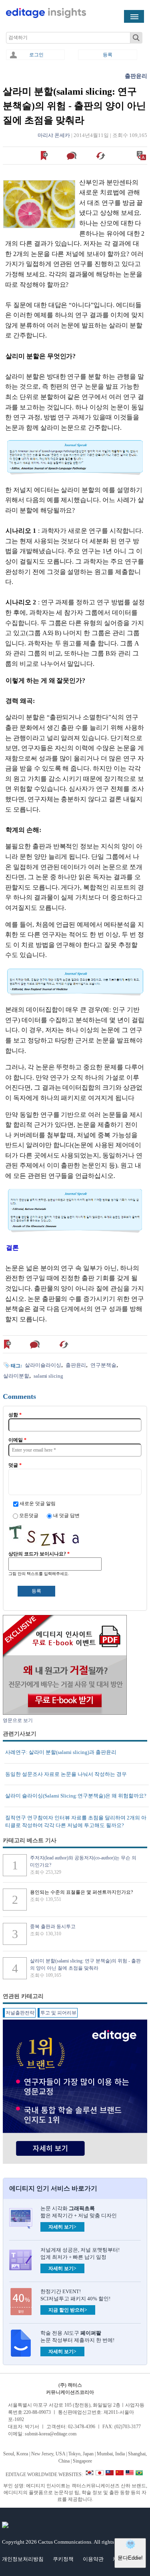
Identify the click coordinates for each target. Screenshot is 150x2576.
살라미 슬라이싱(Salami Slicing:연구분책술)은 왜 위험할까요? (76, 1796)
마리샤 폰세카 (54, 135)
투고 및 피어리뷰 (58, 2013)
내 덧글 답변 (66, 1515)
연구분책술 (103, 1365)
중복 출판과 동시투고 (53, 1927)
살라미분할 (16, 1376)
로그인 (36, 55)
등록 (108, 55)
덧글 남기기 (73, 156)
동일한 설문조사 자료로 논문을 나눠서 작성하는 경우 (66, 1774)
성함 (15, 1415)
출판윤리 (136, 76)
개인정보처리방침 (23, 2559)
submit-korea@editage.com (51, 2434)
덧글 (15, 1465)
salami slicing (48, 1376)
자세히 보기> (62, 2227)
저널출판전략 (20, 2013)
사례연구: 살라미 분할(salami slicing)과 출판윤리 (61, 1752)
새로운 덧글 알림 (38, 1503)
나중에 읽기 (45, 156)
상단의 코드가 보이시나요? (39, 1554)
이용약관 (93, 2559)
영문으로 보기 (142, 156)
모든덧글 (29, 1515)
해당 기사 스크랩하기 (101, 156)
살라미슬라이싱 (43, 1365)
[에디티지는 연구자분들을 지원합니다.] (46, 16)
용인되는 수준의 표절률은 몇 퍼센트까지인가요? (81, 1892)
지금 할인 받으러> (68, 2310)
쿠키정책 (63, 2559)
